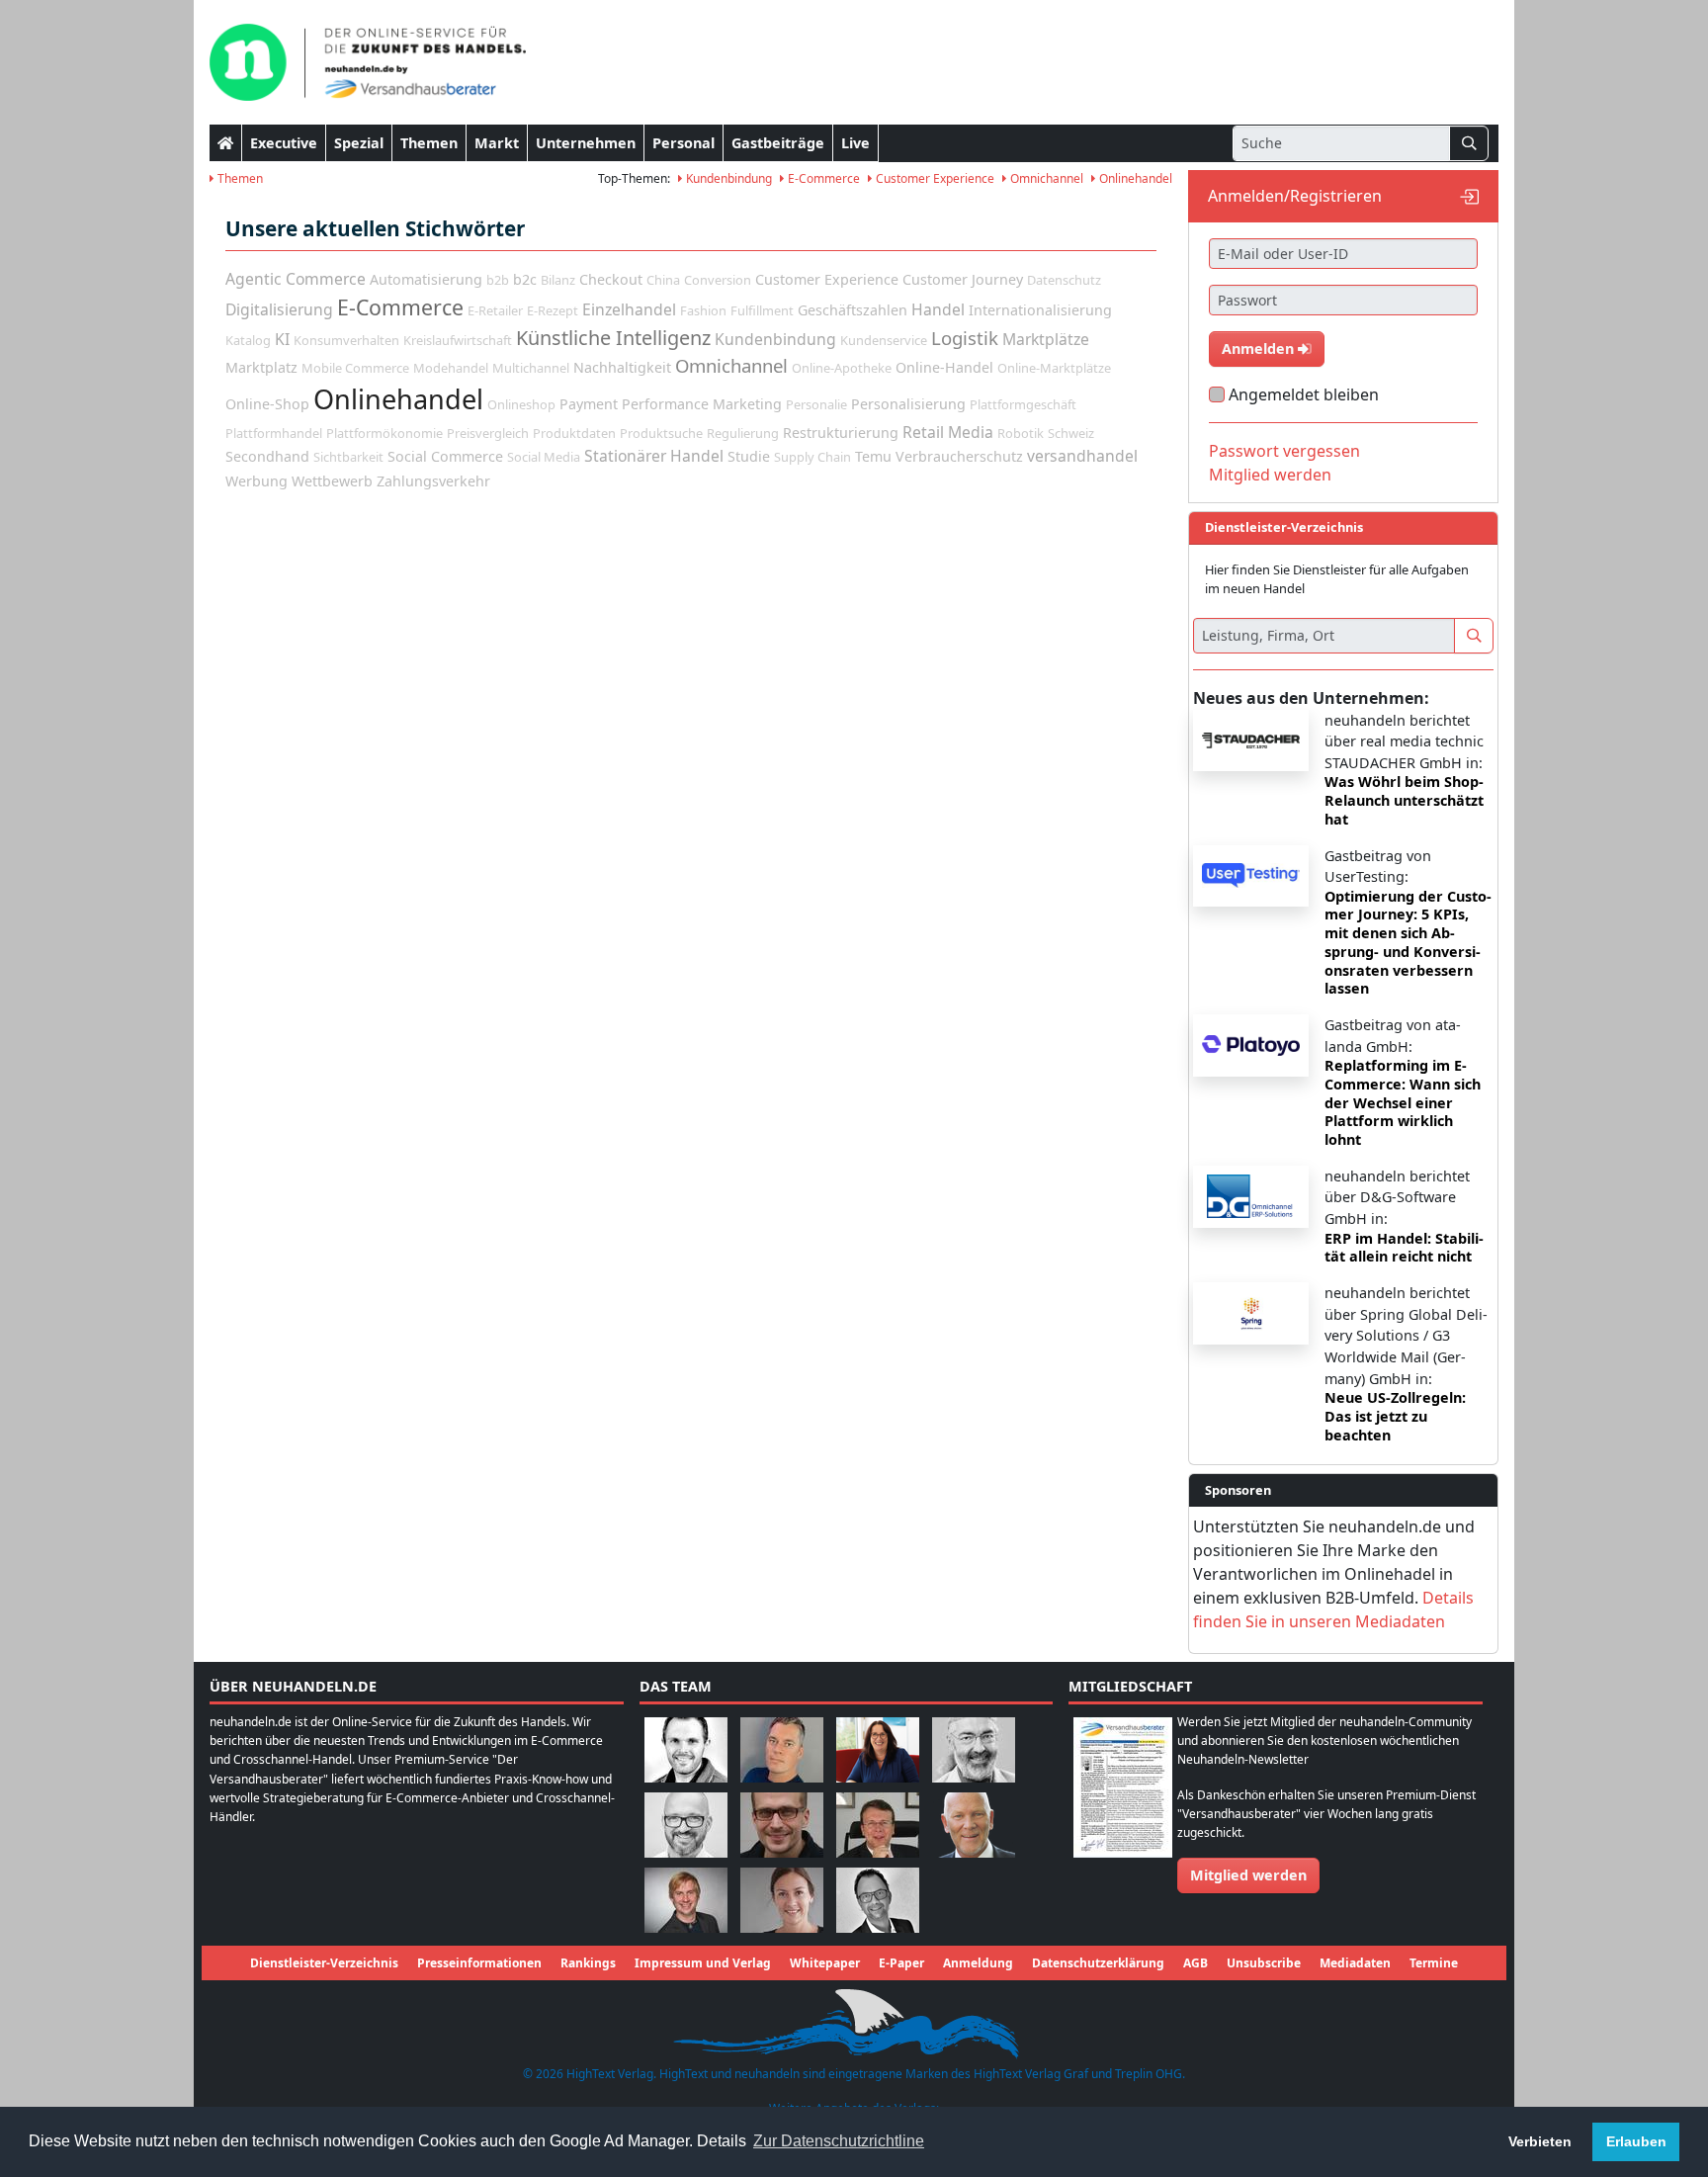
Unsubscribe (1264, 1963)
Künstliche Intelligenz (613, 338)
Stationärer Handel (654, 456)
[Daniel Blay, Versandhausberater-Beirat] (782, 1748)
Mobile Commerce (355, 368)
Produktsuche (661, 433)
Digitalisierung (279, 309)
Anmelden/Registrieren (1295, 196)
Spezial (359, 143)
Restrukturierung (841, 433)
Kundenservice (884, 340)
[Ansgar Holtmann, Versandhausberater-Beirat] (878, 1824)
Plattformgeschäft (1023, 404)
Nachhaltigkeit (622, 367)
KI (282, 339)
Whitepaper (825, 1963)
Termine (1434, 1963)
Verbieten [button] (1540, 2141)
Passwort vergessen (1284, 451)
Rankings (588, 1963)
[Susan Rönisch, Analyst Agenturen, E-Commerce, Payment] (782, 1899)
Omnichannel (1045, 178)
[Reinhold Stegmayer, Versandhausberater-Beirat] (878, 1899)
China (663, 280)
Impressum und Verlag (703, 1963)
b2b (498, 280)
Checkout (611, 279)
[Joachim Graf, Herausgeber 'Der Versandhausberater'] (974, 1748)
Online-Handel (944, 367)
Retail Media (948, 432)
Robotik (1021, 433)
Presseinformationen (479, 1963)
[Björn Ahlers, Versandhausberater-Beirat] (686, 1748)
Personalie (816, 404)
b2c (525, 279)
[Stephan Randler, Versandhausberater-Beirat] (686, 1899)
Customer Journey (963, 279)
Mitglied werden (1270, 475)
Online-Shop (267, 404)
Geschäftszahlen (853, 310)
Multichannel (531, 368)
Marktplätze (1046, 339)
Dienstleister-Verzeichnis (324, 1963)
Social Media (544, 457)
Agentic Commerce (296, 279)
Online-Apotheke (842, 368)
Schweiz (1071, 433)
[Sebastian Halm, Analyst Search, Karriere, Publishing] (782, 1824)
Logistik (965, 338)
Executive (284, 143)
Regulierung (743, 433)
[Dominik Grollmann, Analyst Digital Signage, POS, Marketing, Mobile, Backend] (686, 1824)
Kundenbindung (727, 178)
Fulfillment (762, 310)
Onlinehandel (1134, 178)
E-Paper (901, 1963)
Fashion (703, 310)
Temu (873, 456)
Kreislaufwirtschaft (458, 340)
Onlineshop (521, 404)
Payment (589, 404)
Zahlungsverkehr (433, 481)
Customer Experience (934, 178)
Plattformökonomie (384, 433)
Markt (497, 143)
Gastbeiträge (778, 143)
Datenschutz (1064, 280)
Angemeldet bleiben (1304, 394)
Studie (749, 456)
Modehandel (451, 368)
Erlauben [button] (1636, 2141)
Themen (429, 143)
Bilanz (558, 280)
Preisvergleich (488, 433)
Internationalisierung (1040, 310)
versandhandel (1082, 456)
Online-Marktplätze (1054, 368)
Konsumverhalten (346, 340)
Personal (683, 143)
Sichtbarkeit (348, 457)
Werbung (256, 481)
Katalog (248, 340)
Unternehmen (586, 143)
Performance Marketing (702, 404)
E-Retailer (495, 310)
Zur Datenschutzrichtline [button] (839, 2141)
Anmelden (1260, 348)
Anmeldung (978, 1963)
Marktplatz (261, 367)
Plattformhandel (274, 433)
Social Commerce (445, 456)
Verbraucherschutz (959, 456)
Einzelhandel (629, 309)
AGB (1196, 1963)
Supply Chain (812, 457)
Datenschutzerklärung (1098, 1963)
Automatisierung (426, 279)
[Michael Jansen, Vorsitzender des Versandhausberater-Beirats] (974, 1824)
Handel (938, 309)
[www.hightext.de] (854, 2021)
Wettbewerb (332, 481)
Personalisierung (908, 404)
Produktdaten (574, 433)
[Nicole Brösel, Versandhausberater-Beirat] (878, 1748)
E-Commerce (822, 178)
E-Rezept (553, 310)
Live (855, 143)
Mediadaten (1355, 1963)
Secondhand (267, 456)
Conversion (718, 280)
